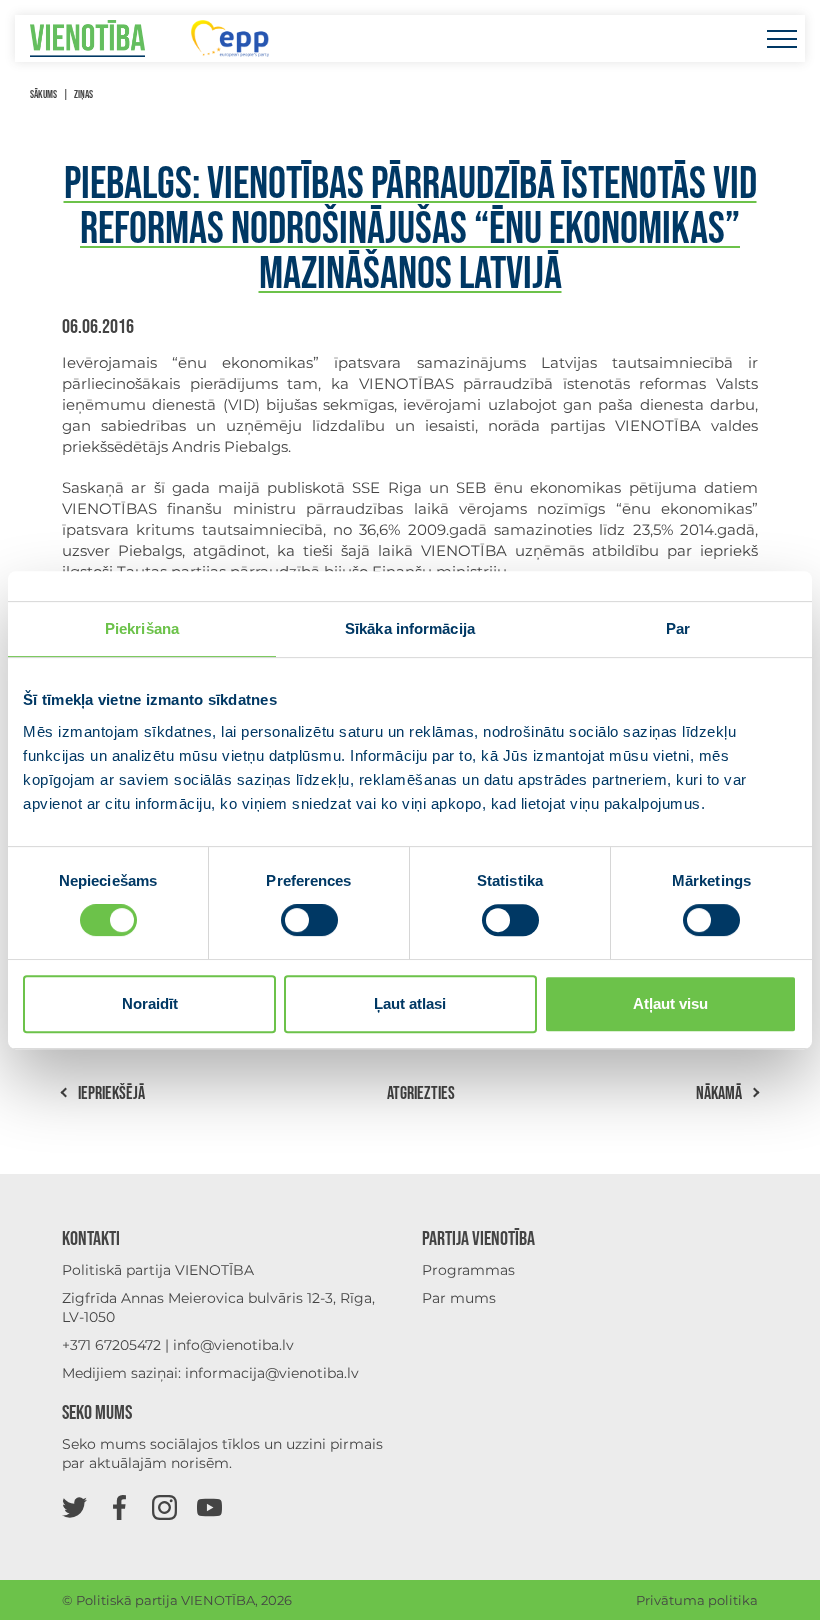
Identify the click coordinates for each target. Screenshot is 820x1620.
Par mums (459, 1298)
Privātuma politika (697, 1600)
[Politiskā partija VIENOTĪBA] (87, 38)
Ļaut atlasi (410, 1003)
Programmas (468, 1270)
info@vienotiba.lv (233, 1345)
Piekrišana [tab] (142, 628)
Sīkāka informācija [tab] (410, 628)
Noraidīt (150, 1003)
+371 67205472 (111, 1345)
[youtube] (209, 1506)
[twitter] (74, 1506)
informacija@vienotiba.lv (272, 1373)
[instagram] (164, 1506)
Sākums (43, 94)
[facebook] (119, 1506)
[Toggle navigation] (781, 38)
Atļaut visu (670, 1003)
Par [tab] (678, 628)
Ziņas (83, 94)
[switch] (309, 920)
